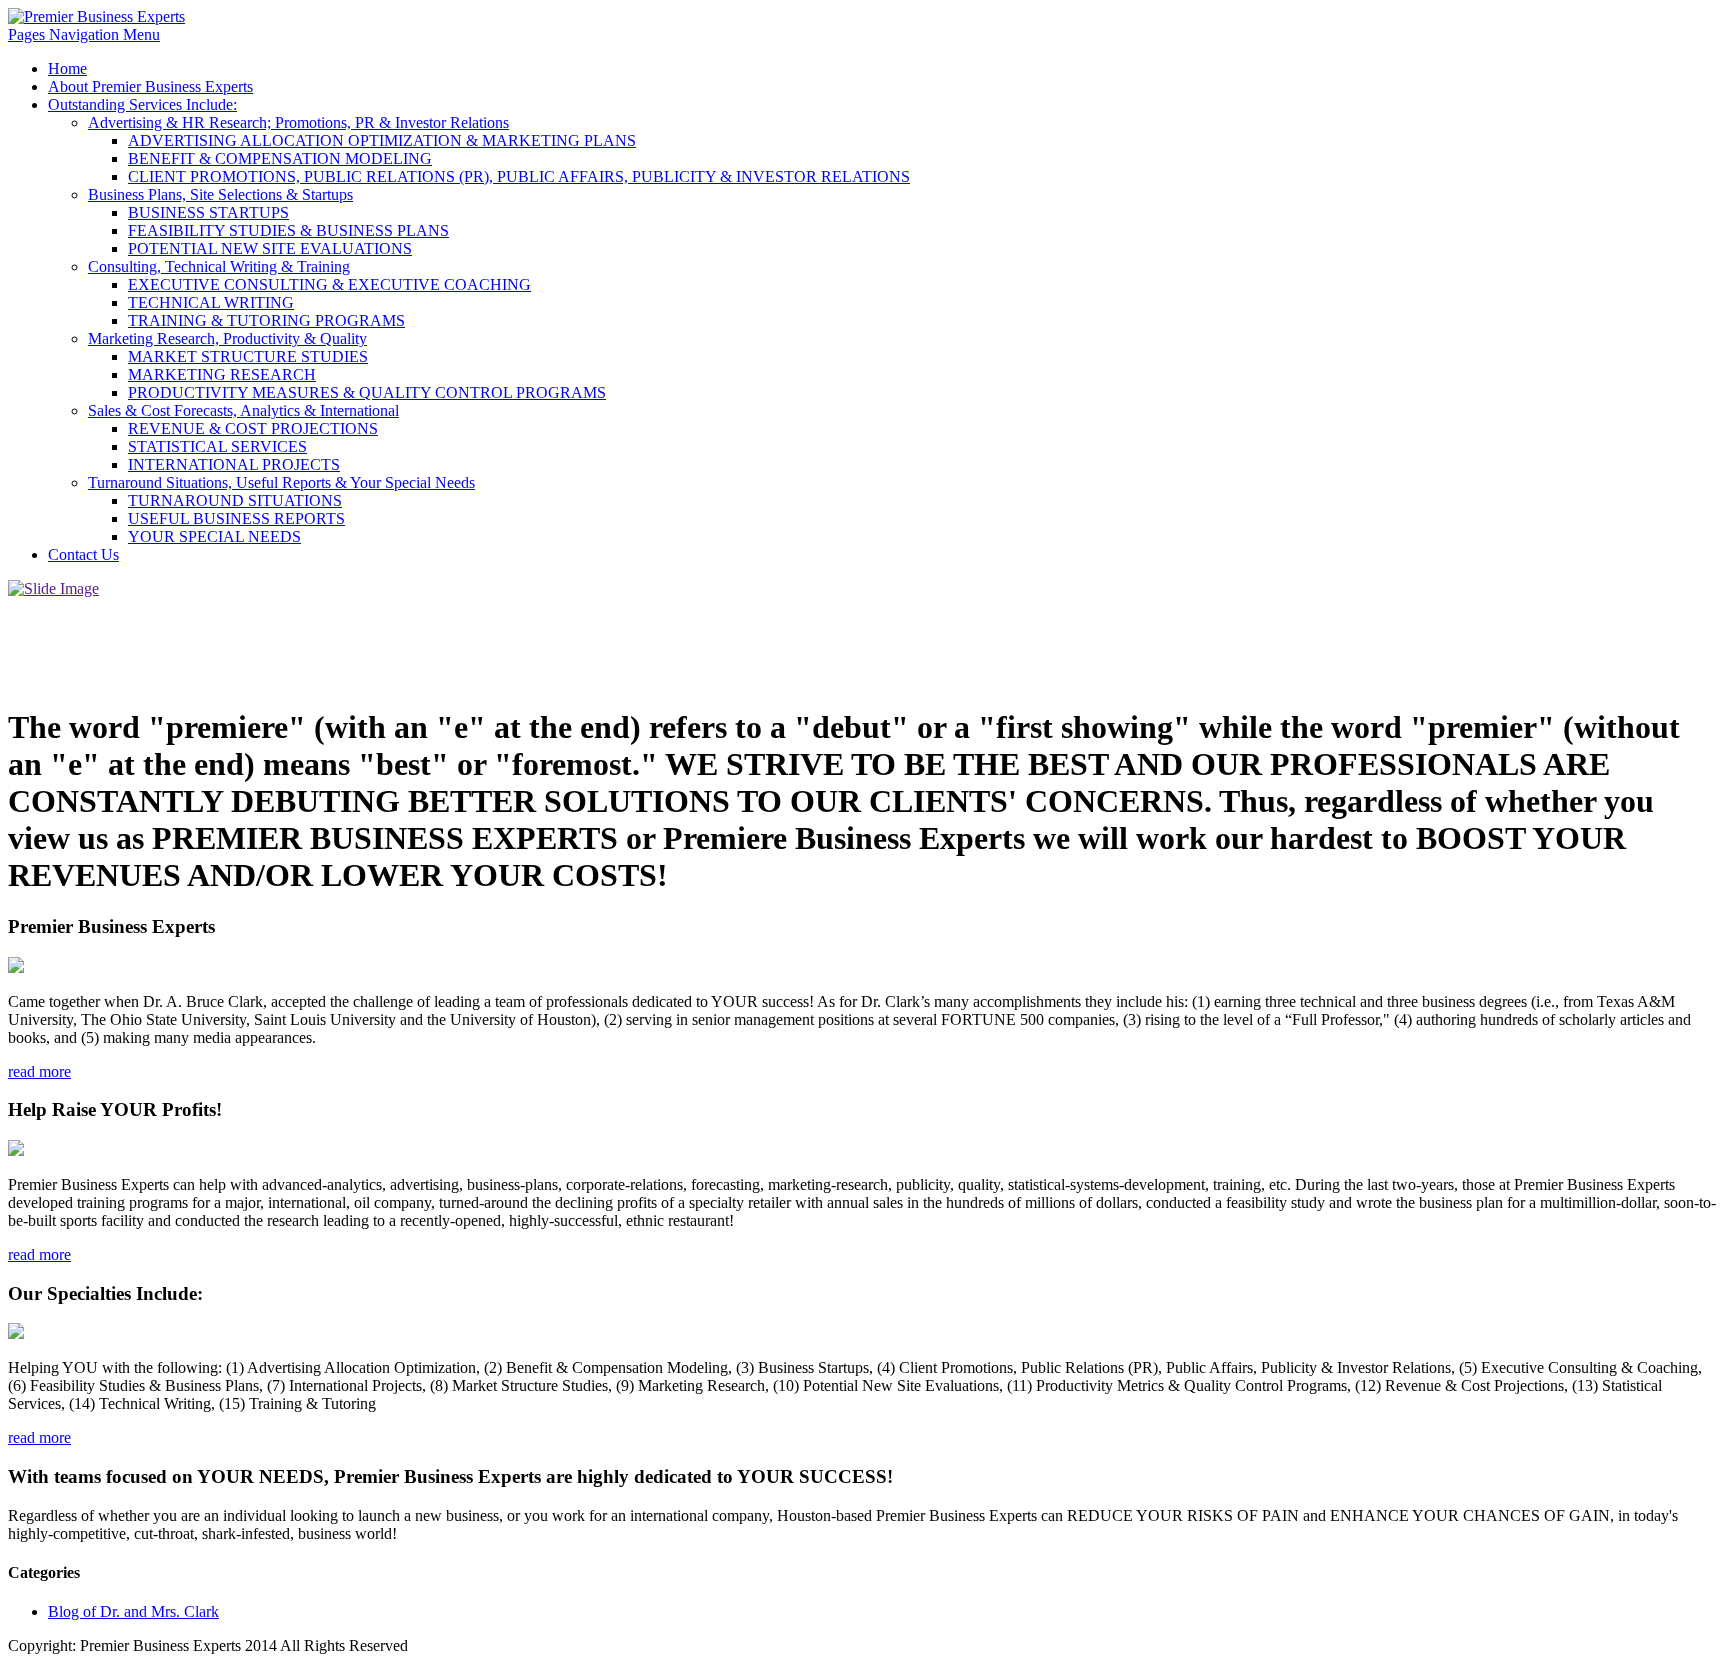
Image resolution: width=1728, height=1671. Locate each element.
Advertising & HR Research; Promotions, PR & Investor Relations (298, 122)
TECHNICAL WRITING (211, 302)
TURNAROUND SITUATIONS (235, 500)
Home (67, 68)
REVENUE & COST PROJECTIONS (253, 428)
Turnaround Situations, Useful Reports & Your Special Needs (281, 482)
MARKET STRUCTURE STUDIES (248, 356)
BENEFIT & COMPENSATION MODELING (280, 158)
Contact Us (83, 554)
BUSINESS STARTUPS (208, 212)
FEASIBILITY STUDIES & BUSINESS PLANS (288, 230)
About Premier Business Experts (150, 86)
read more (39, 1071)
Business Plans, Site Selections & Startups (220, 194)
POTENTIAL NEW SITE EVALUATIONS (270, 248)
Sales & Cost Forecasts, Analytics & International (243, 410)
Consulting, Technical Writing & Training (219, 266)
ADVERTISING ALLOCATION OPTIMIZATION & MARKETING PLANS (382, 140)
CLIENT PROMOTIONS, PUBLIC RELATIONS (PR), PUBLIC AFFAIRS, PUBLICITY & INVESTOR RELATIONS (519, 176)
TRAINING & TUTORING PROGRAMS (266, 320)
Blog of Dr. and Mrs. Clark (133, 1611)
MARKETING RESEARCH (222, 374)
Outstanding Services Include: (142, 104)
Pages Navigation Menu (84, 34)
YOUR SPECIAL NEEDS (214, 536)
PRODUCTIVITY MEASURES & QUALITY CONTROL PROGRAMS (367, 392)
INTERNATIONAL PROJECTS (234, 464)
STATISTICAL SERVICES (217, 446)
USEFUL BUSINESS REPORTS (236, 518)
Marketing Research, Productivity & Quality (227, 338)
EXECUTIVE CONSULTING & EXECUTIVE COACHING (329, 284)
